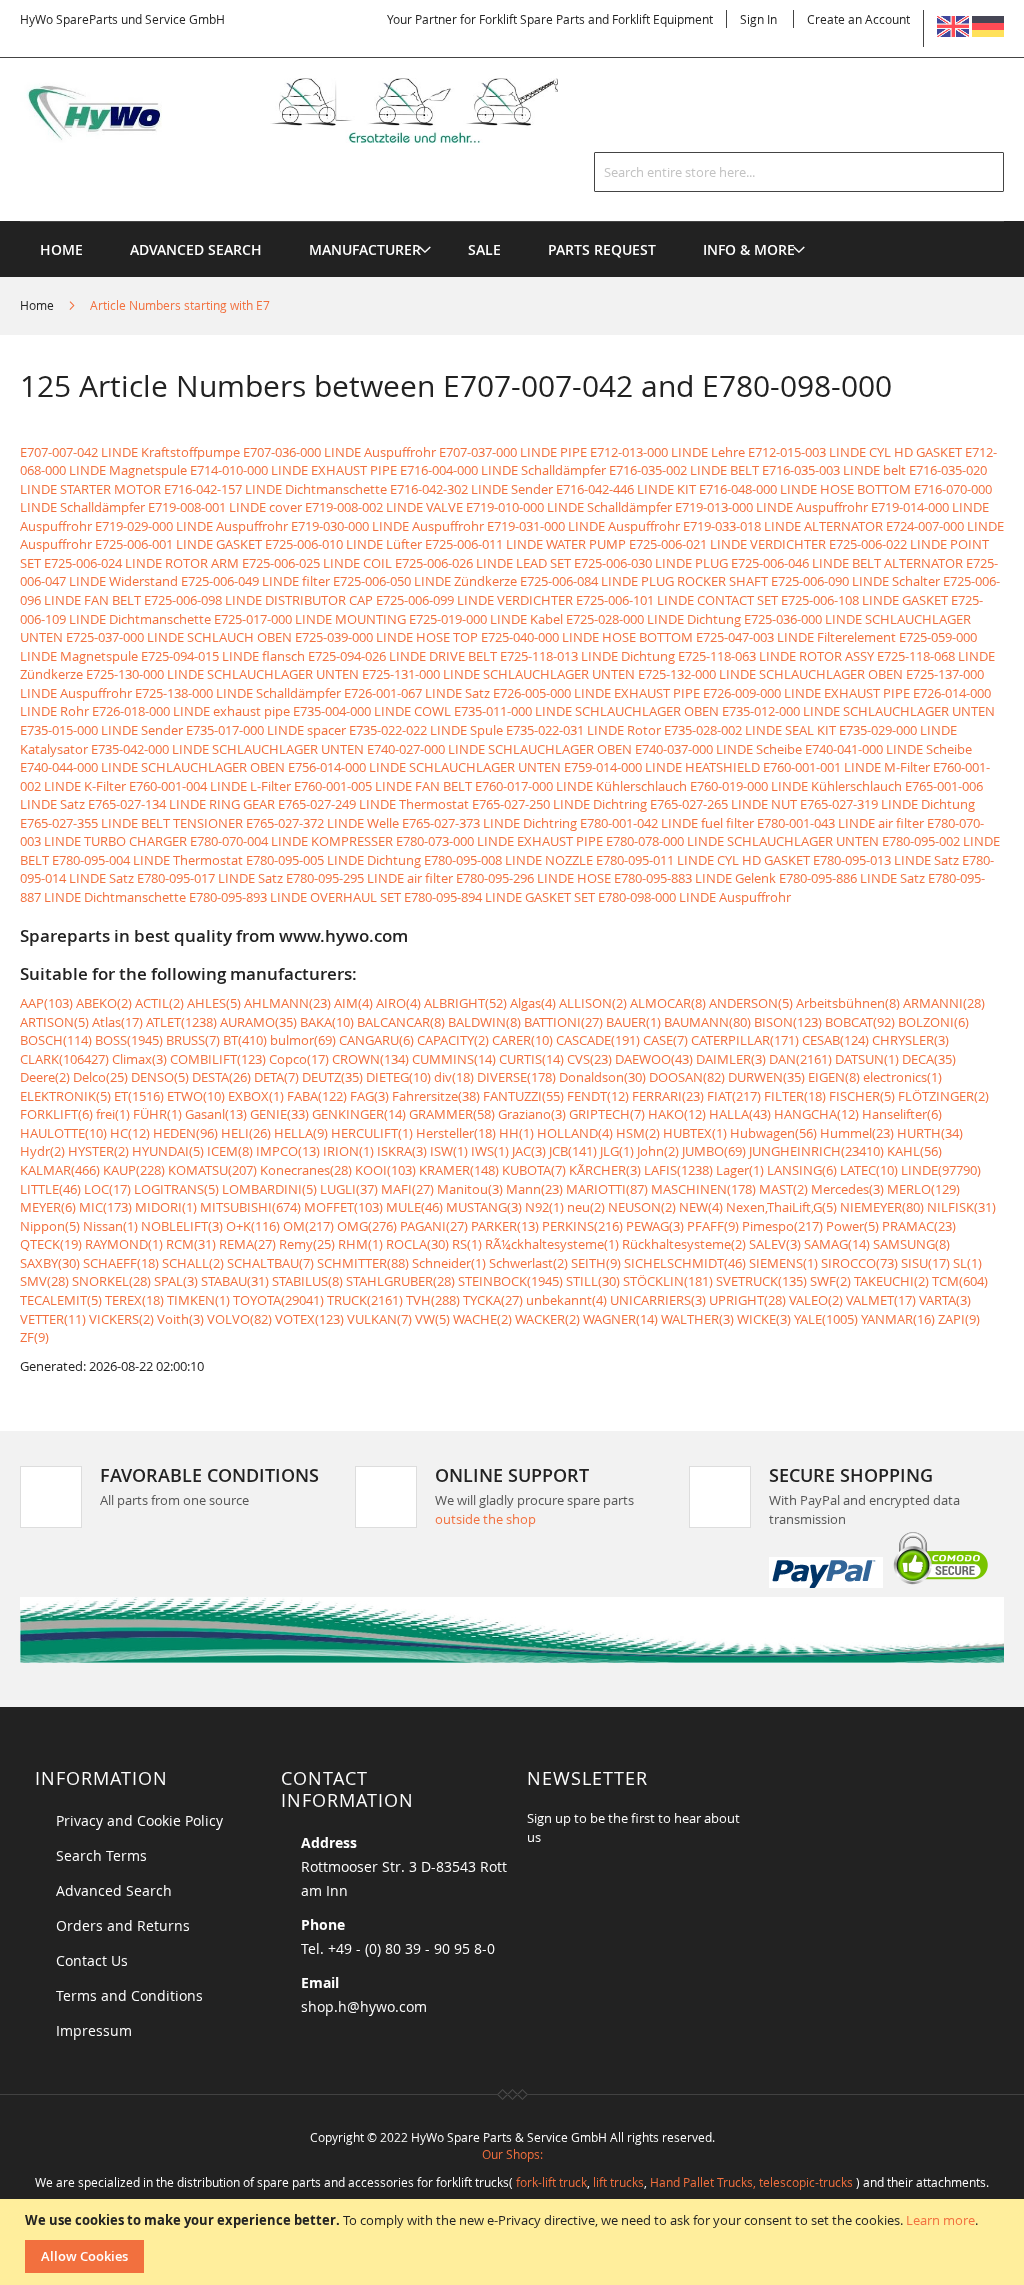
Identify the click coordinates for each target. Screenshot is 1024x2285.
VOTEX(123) (309, 1319)
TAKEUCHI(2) (891, 1281)
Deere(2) (45, 1077)
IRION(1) (348, 1151)
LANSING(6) (802, 1170)
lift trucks (618, 2182)
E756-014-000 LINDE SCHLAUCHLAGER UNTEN (424, 767)
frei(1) (113, 1114)
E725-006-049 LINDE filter (255, 581)
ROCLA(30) (417, 1244)
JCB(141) (573, 1151)
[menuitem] (365, 249)
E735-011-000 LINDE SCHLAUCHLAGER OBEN (586, 711)
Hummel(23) (857, 1133)
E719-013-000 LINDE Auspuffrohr (771, 507)
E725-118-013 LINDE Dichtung (587, 656)
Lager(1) (740, 1170)
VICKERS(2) (121, 1319)
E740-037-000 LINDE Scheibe (718, 749)
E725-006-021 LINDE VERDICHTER (727, 544)
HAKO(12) (677, 1114)
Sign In (758, 19)
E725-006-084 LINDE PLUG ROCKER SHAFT (644, 581)
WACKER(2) (547, 1319)
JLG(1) (617, 1151)
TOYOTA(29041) (278, 1300)
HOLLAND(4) (575, 1133)
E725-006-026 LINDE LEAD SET (483, 563)
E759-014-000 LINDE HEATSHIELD (662, 767)
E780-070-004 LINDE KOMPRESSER (291, 841)
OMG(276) (367, 1226)
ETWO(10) (196, 1096)
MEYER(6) (48, 1207)
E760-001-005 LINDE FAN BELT (383, 786)
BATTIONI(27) (563, 1022)
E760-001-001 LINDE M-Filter (846, 767)
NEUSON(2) (642, 1207)
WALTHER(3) (697, 1319)
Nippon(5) (50, 1226)
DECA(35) (929, 1059)
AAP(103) (46, 1003)
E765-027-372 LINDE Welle (322, 823)
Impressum (94, 2030)
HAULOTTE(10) (63, 1133)
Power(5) (852, 1226)
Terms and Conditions (129, 1995)
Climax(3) (139, 1059)
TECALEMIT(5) (61, 1300)
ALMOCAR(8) (668, 1003)
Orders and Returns (123, 1925)
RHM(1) (360, 1244)
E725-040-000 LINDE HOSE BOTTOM (587, 637)
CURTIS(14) (531, 1059)
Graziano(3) (532, 1114)
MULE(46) (414, 1207)
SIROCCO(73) (859, 1263)
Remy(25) (307, 1244)
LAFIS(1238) (678, 1170)
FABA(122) (317, 1096)
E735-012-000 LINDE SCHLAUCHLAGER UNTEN (858, 711)
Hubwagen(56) (773, 1133)
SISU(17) (925, 1263)
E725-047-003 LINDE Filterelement (796, 637)
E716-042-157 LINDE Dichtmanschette (275, 489)
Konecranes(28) (306, 1170)
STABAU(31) (235, 1281)
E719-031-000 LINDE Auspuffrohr (583, 526)
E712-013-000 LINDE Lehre (667, 452)
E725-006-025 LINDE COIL (317, 563)
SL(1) (967, 1263)
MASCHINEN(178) (703, 1189)
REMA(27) (247, 1244)
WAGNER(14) (620, 1319)
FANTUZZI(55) (523, 1096)
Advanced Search (114, 1890)
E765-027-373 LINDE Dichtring (489, 823)
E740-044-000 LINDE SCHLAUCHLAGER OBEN (152, 767)
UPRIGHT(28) (747, 1300)
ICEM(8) (230, 1151)
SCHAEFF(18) (121, 1263)
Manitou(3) (470, 1189)
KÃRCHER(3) (605, 1170)
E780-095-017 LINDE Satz (210, 878)
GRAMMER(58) (452, 1114)
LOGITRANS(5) (176, 1189)
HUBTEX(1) (695, 1133)
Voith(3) (180, 1319)
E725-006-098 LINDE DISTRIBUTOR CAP (258, 600)
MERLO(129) (923, 1189)
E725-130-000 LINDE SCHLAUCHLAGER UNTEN (222, 674)
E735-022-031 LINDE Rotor (583, 730)
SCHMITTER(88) (363, 1263)
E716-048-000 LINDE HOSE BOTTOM (805, 489)
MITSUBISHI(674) (250, 1207)
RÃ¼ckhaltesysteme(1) (552, 1244)
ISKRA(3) (402, 1151)
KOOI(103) (385, 1170)
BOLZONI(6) (933, 1022)
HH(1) (516, 1133)
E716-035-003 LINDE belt (834, 470)
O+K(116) (253, 1226)
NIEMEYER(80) (882, 1207)
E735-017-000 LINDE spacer (266, 730)
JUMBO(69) (714, 1151)
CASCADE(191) (598, 1040)
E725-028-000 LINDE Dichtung (653, 619)
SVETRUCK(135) (761, 1281)
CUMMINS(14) (454, 1059)
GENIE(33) (279, 1114)
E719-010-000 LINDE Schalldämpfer (569, 507)
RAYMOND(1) (124, 1244)
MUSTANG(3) (484, 1207)
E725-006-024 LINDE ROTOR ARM (141, 563)
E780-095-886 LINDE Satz (852, 878)
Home (38, 305)
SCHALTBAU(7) (270, 1263)
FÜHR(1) (157, 1114)
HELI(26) (246, 1133)
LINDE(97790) (941, 1170)
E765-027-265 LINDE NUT (723, 804)
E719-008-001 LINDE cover (225, 507)
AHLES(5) (214, 1003)
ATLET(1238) (181, 1022)
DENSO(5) (160, 1077)
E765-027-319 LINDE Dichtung (887, 804)
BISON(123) (788, 1022)
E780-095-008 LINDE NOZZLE (508, 860)
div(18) (454, 1077)
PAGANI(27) (434, 1226)
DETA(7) (276, 1077)
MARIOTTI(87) (607, 1189)
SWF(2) (830, 1281)
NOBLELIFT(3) (182, 1226)
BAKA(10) (327, 1022)
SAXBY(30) (50, 1263)
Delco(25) (100, 1077)
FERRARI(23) (668, 1096)
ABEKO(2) (104, 1003)
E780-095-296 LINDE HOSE (533, 878)
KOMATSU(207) (212, 1170)
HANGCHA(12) (816, 1114)
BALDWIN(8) (484, 1022)
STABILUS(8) (307, 1281)
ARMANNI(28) (944, 1003)
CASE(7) (665, 1040)
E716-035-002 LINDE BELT (684, 470)
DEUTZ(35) (332, 1077)
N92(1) (544, 1207)
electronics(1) (902, 1077)
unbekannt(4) (566, 1300)
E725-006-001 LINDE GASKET (178, 544)
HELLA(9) (301, 1133)
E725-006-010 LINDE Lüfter (343, 544)
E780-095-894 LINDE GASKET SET (499, 897)
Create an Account (858, 19)
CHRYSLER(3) (910, 1040)
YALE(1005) (826, 1319)
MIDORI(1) (166, 1207)
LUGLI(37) (349, 1189)
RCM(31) (191, 1244)
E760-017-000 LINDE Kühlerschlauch (581, 786)
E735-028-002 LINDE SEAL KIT (750, 730)
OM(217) (308, 1226)
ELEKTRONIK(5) (65, 1096)
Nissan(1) (110, 1226)
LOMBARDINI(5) (269, 1189)
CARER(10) (522, 1040)
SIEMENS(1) (783, 1263)
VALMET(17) (881, 1300)
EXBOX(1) (256, 1096)
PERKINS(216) (582, 1226)
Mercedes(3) (847, 1189)
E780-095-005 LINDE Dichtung (333, 860)
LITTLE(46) (50, 1189)
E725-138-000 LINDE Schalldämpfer (238, 693)
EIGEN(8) (834, 1077)
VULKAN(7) (379, 1319)
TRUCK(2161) (365, 1300)
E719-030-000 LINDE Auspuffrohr (387, 526)
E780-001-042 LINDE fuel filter (667, 823)
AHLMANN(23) (287, 1003)
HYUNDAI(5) (168, 1151)
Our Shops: (512, 2154)
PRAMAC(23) (919, 1226)
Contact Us (92, 1960)
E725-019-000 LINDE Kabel (486, 619)
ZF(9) (34, 1337)
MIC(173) (105, 1207)
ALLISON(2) (593, 1003)
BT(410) (245, 1040)
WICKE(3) (764, 1319)
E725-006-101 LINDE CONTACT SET (677, 600)
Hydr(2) (42, 1151)
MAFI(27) (407, 1189)
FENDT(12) (598, 1096)
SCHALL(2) (193, 1263)
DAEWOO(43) (654, 1059)
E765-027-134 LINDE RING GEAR (181, 804)
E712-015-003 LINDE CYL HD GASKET (855, 452)
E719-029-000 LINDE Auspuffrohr (191, 526)
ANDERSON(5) (751, 1003)
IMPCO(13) (288, 1151)
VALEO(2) (816, 1300)
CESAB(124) (835, 1040)
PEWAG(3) (655, 1226)
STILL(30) (593, 1281)
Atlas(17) (117, 1022)
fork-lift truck (551, 2182)
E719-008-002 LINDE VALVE (384, 507)
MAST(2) (783, 1189)
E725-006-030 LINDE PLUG (651, 563)
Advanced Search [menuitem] (196, 249)
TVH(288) (433, 1300)
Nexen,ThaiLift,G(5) (781, 1207)
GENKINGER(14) (359, 1114)
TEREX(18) (134, 1300)
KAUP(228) (134, 1170)
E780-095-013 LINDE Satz (886, 860)
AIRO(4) (398, 1003)
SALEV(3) (775, 1244)
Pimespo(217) (782, 1226)
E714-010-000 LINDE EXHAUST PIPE (293, 470)
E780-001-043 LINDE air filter (840, 823)
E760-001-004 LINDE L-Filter (210, 786)
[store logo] (315, 110)
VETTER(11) (53, 1319)
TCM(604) (960, 1281)
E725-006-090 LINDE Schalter (855, 581)
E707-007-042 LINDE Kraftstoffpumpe (130, 452)
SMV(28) (44, 1281)
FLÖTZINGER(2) (943, 1096)
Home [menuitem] (61, 249)
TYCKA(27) (493, 1300)
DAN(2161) (800, 1059)
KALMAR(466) (60, 1170)
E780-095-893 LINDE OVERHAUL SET (295, 897)
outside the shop (485, 1519)
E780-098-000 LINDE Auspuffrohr (694, 897)
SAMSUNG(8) (911, 1244)
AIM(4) (353, 1003)
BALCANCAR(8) (401, 1022)
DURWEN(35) (766, 1077)
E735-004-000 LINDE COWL (372, 711)
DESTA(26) (221, 1077)
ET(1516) (139, 1096)
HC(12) (130, 1133)
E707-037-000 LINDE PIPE (513, 452)
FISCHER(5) (862, 1096)
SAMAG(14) (837, 1244)
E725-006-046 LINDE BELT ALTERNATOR (847, 563)
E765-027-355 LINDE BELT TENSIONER (131, 823)
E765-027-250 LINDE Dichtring (559, 804)
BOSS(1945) (129, 1040)
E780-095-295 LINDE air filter (369, 878)
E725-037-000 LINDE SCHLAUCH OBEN (179, 637)
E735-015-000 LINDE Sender (101, 730)
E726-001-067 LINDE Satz (417, 693)
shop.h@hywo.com (364, 2006)
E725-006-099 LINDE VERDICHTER (474, 600)
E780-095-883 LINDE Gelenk (695, 878)
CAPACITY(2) (453, 1040)
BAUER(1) (633, 1022)
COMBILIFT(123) (218, 1059)
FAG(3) (369, 1096)
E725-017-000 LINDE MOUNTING (310, 619)
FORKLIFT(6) (56, 1114)
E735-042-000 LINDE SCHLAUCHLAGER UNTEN (227, 749)
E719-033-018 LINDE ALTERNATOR (783, 526)
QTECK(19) (51, 1244)
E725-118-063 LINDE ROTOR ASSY (776, 656)
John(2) (658, 1151)
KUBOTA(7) (534, 1170)
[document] (514, 2242)
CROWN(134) (370, 1059)
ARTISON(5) (54, 1022)
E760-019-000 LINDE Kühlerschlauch (796, 786)
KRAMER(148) (459, 1170)
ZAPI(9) (959, 1319)
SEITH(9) (596, 1263)
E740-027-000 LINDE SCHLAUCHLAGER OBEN (499, 749)
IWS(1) (490, 1151)
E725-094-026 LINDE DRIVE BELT (402, 656)
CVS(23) (589, 1059)
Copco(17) (299, 1059)
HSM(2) (638, 1133)
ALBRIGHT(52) (465, 1003)
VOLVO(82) (239, 1319)
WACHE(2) (482, 1319)
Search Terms (101, 1855)
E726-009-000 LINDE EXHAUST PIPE (806, 693)
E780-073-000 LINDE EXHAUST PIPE (499, 841)
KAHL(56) (914, 1151)
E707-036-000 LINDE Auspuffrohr (339, 452)
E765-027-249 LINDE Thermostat (373, 804)
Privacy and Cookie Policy (139, 1820)
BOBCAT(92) (860, 1022)
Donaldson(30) (602, 1077)
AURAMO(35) (258, 1022)
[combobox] (799, 172)
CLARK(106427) (64, 1059)
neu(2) (586, 1207)
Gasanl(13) (216, 1114)
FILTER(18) (795, 1096)
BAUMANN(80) (707, 1022)
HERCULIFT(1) (372, 1133)
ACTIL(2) (159, 1003)
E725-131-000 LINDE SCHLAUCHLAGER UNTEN (498, 674)
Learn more (940, 2220)
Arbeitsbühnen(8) (848, 1003)
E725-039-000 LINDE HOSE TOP (386, 637)
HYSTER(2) (98, 1151)
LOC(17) (107, 1189)
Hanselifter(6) (902, 1114)
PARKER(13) (505, 1226)
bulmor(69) (303, 1040)
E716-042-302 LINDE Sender (471, 489)
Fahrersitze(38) (436, 1096)
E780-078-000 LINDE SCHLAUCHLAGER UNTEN (742, 841)
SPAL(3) (176, 1281)
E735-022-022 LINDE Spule (426, 730)
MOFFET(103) (343, 1207)
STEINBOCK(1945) (510, 1281)
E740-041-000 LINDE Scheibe (888, 749)
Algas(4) (533, 1003)
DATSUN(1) (867, 1059)
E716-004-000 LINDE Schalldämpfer (503, 470)
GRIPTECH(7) (607, 1114)
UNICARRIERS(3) (658, 1300)
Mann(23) (534, 1189)
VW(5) (432, 1319)
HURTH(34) (930, 1133)
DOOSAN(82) (687, 1077)
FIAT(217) (734, 1096)
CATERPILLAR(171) (745, 1040)
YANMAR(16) (898, 1319)
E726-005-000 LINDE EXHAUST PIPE (596, 693)
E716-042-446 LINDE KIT (626, 489)
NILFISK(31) (961, 1207)
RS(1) (467, 1244)
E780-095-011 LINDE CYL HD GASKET (703, 860)
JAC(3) (529, 1151)
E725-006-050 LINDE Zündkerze (425, 581)
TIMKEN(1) (198, 1300)
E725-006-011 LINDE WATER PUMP (525, 544)
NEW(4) (701, 1207)
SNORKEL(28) (111, 1281)
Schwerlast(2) (528, 1263)
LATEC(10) (869, 1170)
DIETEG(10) (398, 1077)
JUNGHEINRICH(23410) (816, 1151)
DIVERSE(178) (516, 1077)
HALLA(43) (740, 1114)
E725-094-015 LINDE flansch (223, 656)
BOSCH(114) (56, 1040)
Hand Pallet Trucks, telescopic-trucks (751, 2182)
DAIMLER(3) (731, 1059)
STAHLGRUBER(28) (400, 1281)
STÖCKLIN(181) (668, 1281)
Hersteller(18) (456, 1133)
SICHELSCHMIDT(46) (685, 1263)
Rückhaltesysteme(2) (684, 1244)
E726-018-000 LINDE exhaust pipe (191, 711)
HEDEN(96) (185, 1133)
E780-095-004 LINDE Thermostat (147, 860)
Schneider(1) (449, 1263)
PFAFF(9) (713, 1226)
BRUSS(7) (193, 1040)
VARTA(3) (945, 1300)
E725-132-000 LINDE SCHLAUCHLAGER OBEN (770, 674)
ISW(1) (449, 1151)
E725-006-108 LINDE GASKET (864, 600)
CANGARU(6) (376, 1040)
